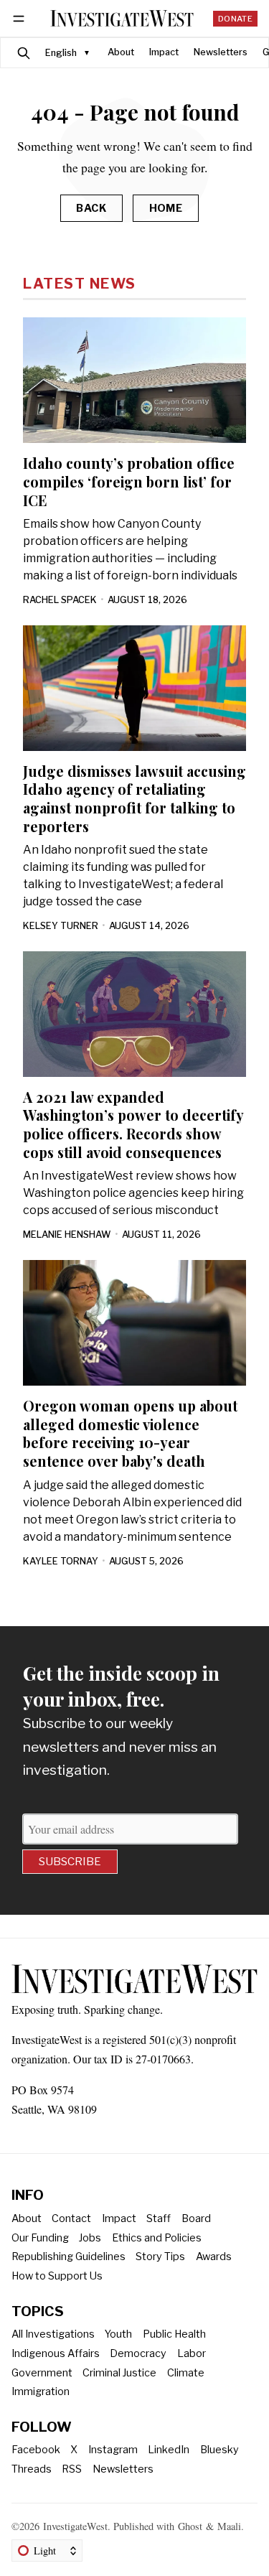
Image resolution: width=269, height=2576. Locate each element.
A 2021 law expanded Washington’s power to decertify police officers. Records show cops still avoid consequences (133, 1125)
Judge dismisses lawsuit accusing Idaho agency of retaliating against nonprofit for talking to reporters (134, 799)
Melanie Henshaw (67, 1235)
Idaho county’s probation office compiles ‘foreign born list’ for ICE (129, 481)
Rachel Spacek (60, 600)
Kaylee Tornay (61, 1561)
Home (166, 208)
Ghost (190, 2526)
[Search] (24, 53)
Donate (235, 19)
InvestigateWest (75, 2526)
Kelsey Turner (61, 926)
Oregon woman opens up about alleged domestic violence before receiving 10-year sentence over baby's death (130, 1433)
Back (91, 208)
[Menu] (21, 18)
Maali (229, 2526)
